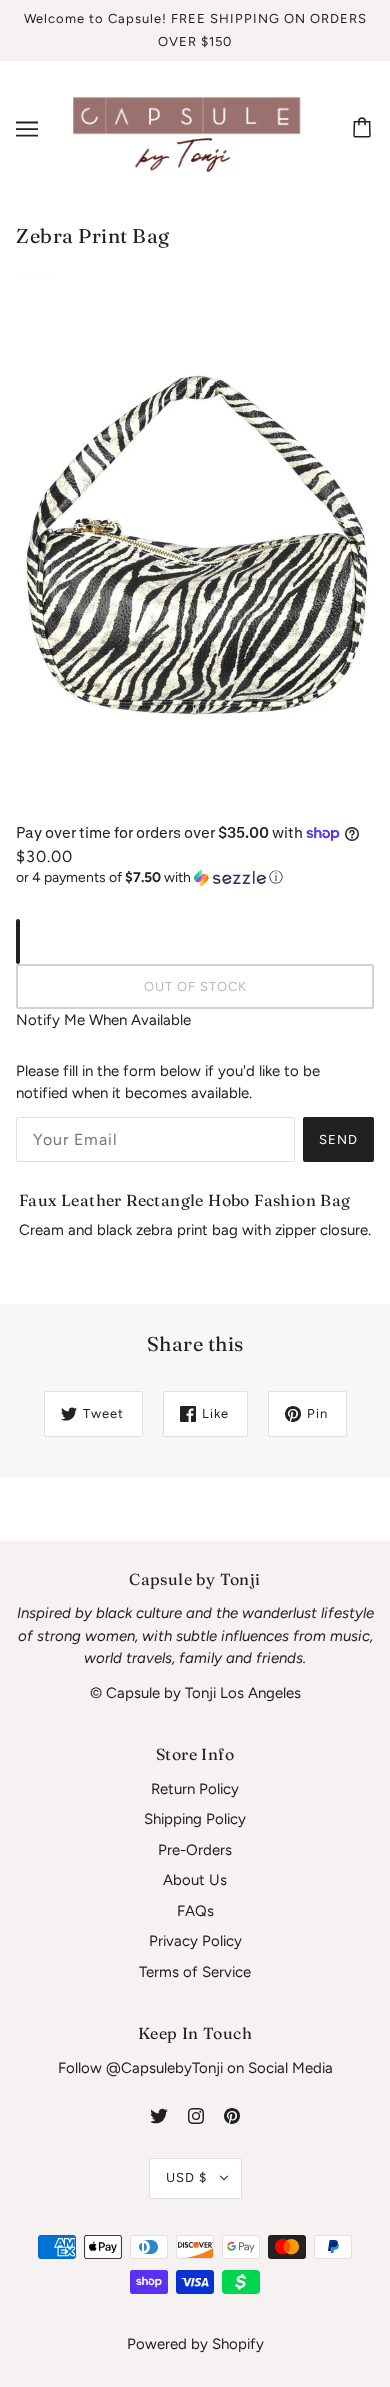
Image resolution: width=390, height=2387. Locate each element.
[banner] (191, 127)
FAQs (195, 1911)
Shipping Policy (195, 1819)
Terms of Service (195, 1972)
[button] (195, 878)
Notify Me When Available (103, 1020)
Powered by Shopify (195, 2344)
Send (338, 1139)
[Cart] (365, 129)
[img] (159, 2115)
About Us (195, 1880)
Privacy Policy (195, 1941)
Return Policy (195, 1789)
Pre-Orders (195, 1850)
